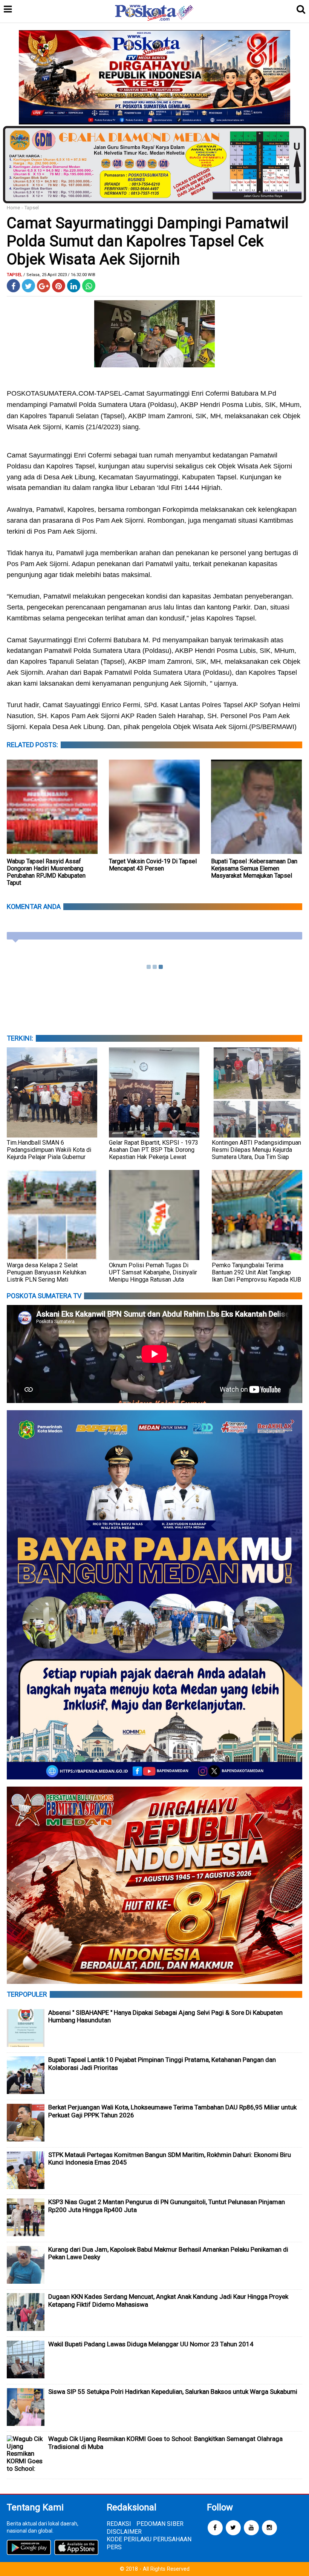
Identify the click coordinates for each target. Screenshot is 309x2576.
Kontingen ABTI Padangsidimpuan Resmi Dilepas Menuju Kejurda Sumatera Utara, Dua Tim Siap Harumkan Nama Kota (256, 1153)
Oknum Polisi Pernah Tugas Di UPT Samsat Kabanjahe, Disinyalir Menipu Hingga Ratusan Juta (153, 1272)
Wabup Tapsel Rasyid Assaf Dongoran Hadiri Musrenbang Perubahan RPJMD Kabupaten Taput (46, 872)
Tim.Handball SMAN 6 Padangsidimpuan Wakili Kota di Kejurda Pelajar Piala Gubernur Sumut (49, 1153)
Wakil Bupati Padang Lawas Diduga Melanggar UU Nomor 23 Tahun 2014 (151, 2344)
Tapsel (32, 208)
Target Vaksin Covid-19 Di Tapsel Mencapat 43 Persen (153, 865)
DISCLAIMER (124, 2532)
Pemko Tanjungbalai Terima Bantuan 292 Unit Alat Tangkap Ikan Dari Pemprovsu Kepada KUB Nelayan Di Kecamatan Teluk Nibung (256, 1280)
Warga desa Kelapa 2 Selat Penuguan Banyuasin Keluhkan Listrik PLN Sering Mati (47, 1272)
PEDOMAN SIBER (160, 2524)
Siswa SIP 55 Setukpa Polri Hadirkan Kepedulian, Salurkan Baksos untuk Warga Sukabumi (173, 2392)
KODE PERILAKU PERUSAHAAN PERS (149, 2543)
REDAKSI (119, 2524)
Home (13, 208)
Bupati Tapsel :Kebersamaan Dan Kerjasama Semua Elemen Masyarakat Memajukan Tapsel (254, 868)
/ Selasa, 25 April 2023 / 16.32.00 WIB (59, 275)
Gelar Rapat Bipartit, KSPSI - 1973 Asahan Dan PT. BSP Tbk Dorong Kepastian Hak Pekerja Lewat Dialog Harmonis (154, 1153)
